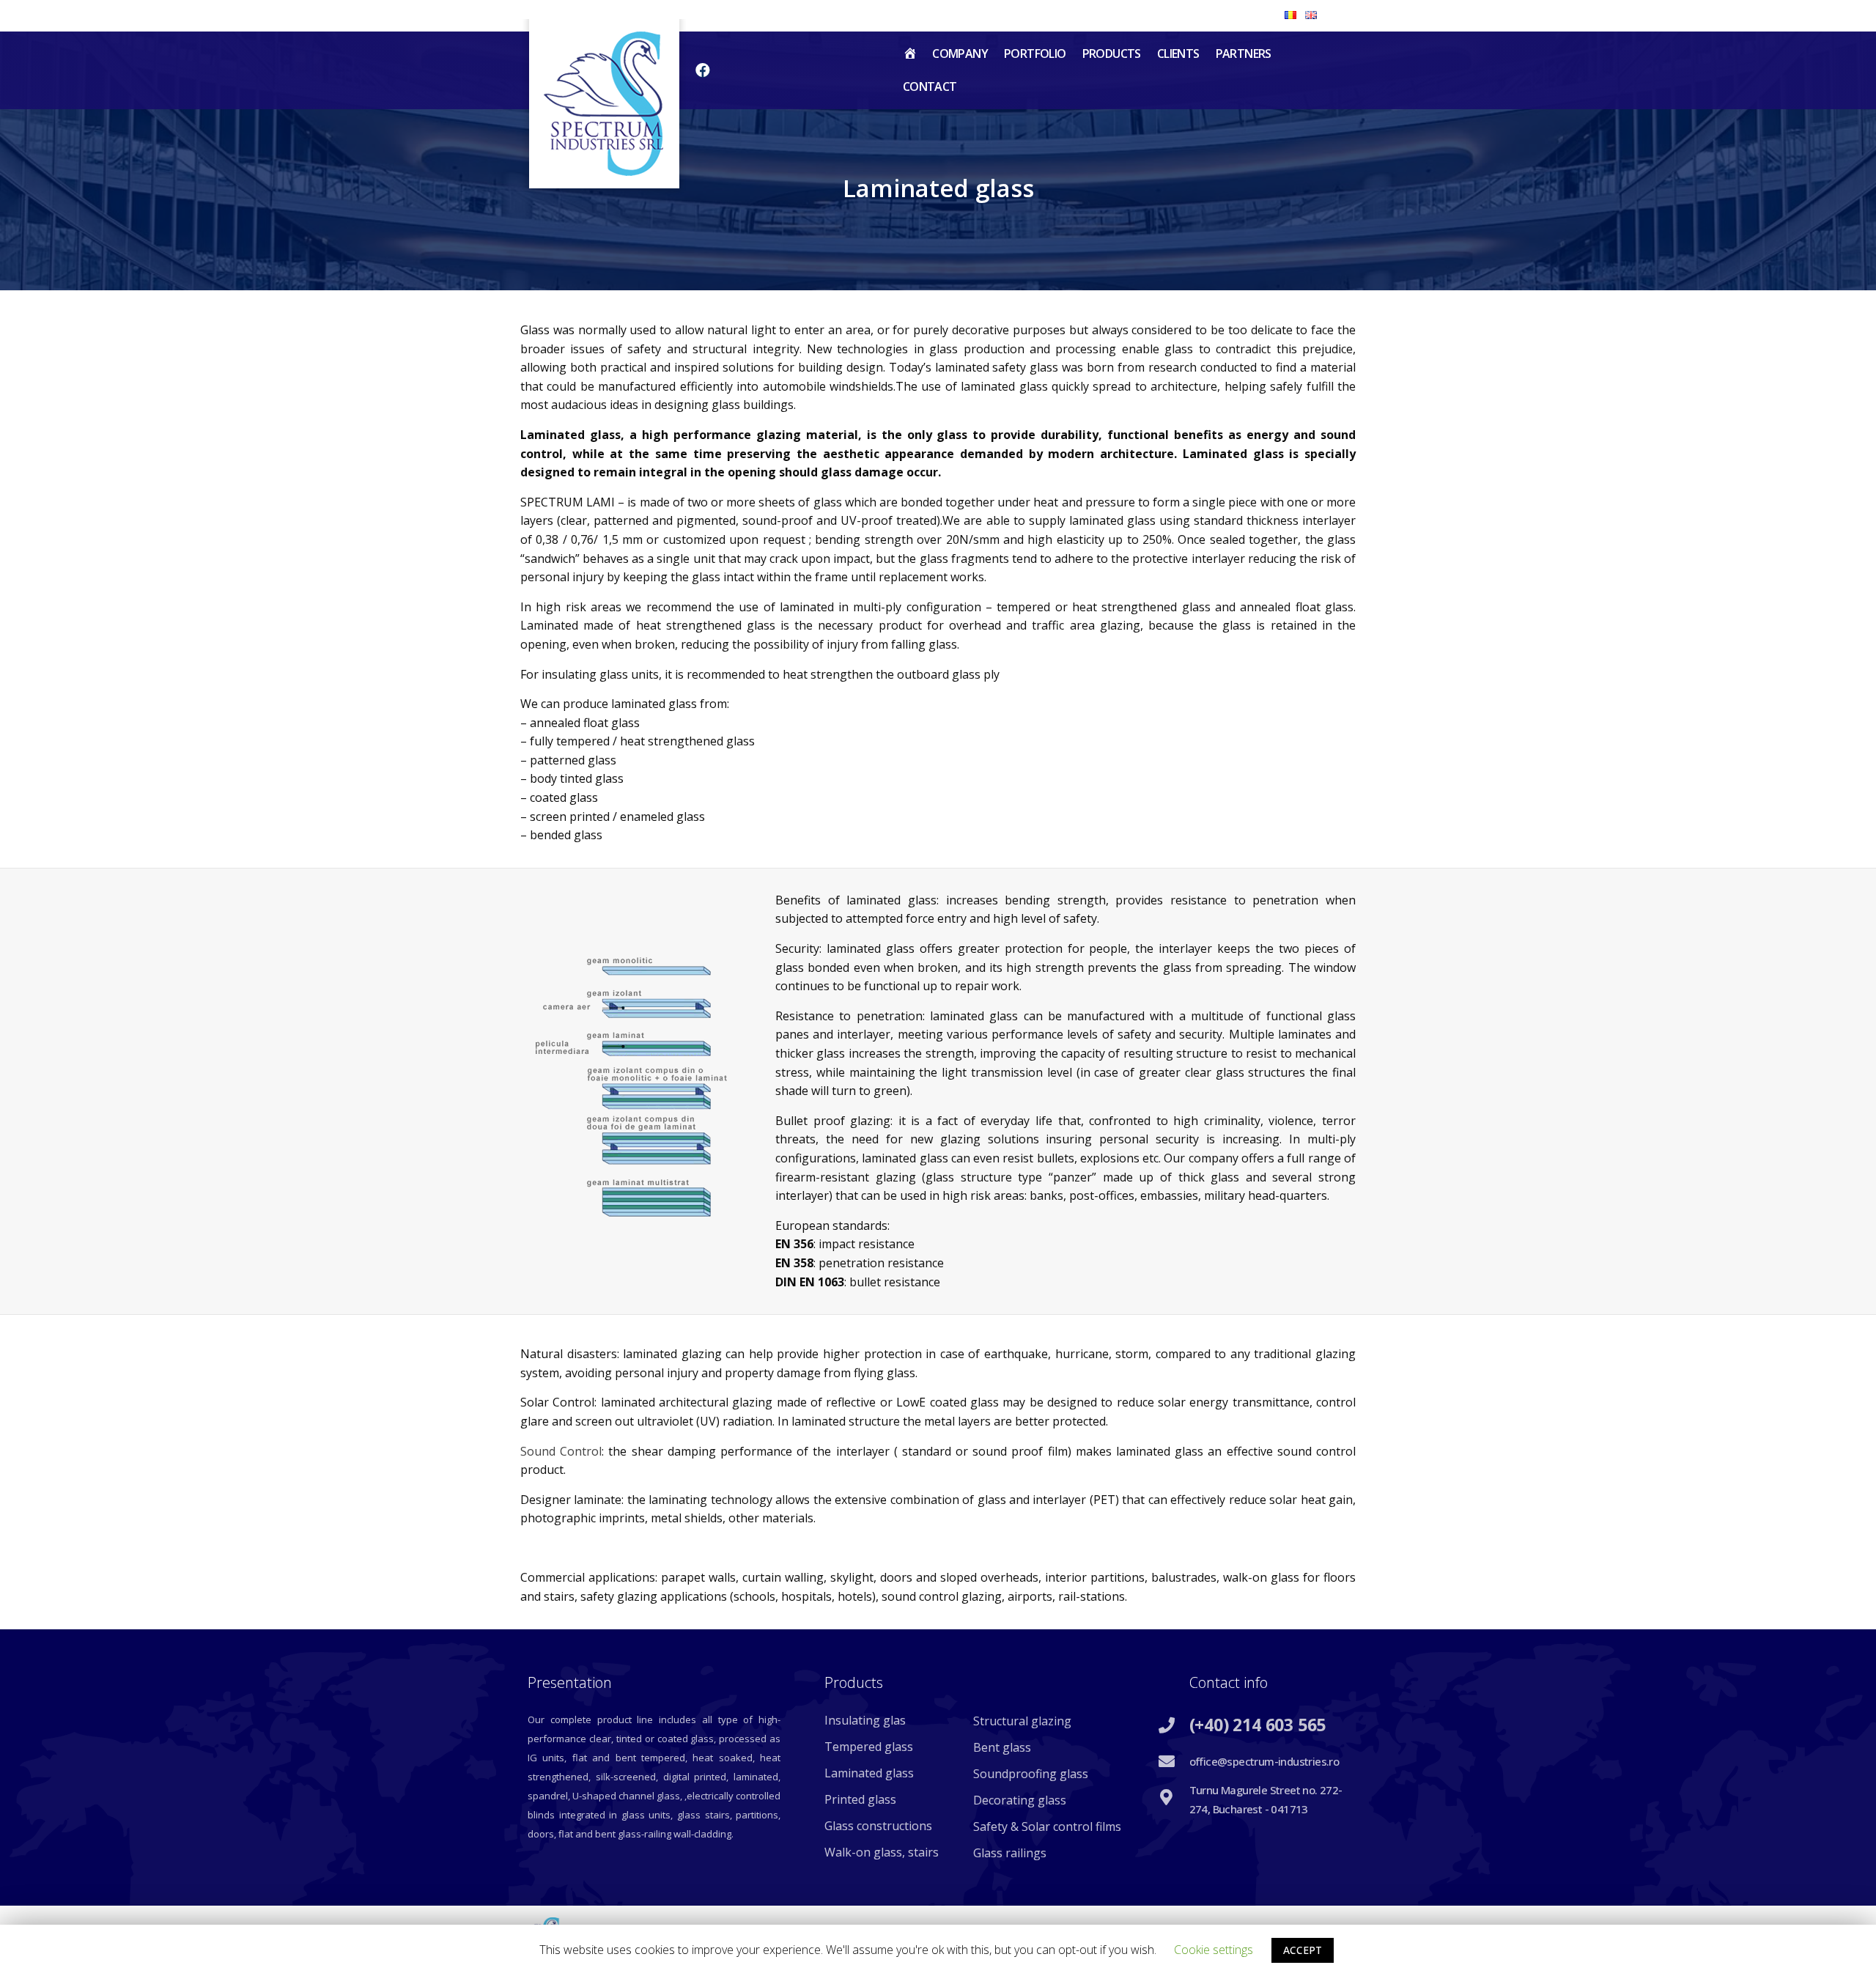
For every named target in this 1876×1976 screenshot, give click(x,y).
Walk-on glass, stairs (882, 1852)
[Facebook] (703, 70)
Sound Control (561, 1451)
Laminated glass (869, 1773)
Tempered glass (869, 1747)
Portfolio (1035, 54)
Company (960, 54)
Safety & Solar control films (1047, 1826)
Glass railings (1010, 1853)
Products (1112, 54)
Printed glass (860, 1799)
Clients (1178, 54)
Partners (1244, 54)
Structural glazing (1022, 1721)
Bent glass (1002, 1747)
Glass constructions (878, 1826)
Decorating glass (1020, 1800)
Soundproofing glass (1031, 1774)
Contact (930, 86)
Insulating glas (865, 1720)
